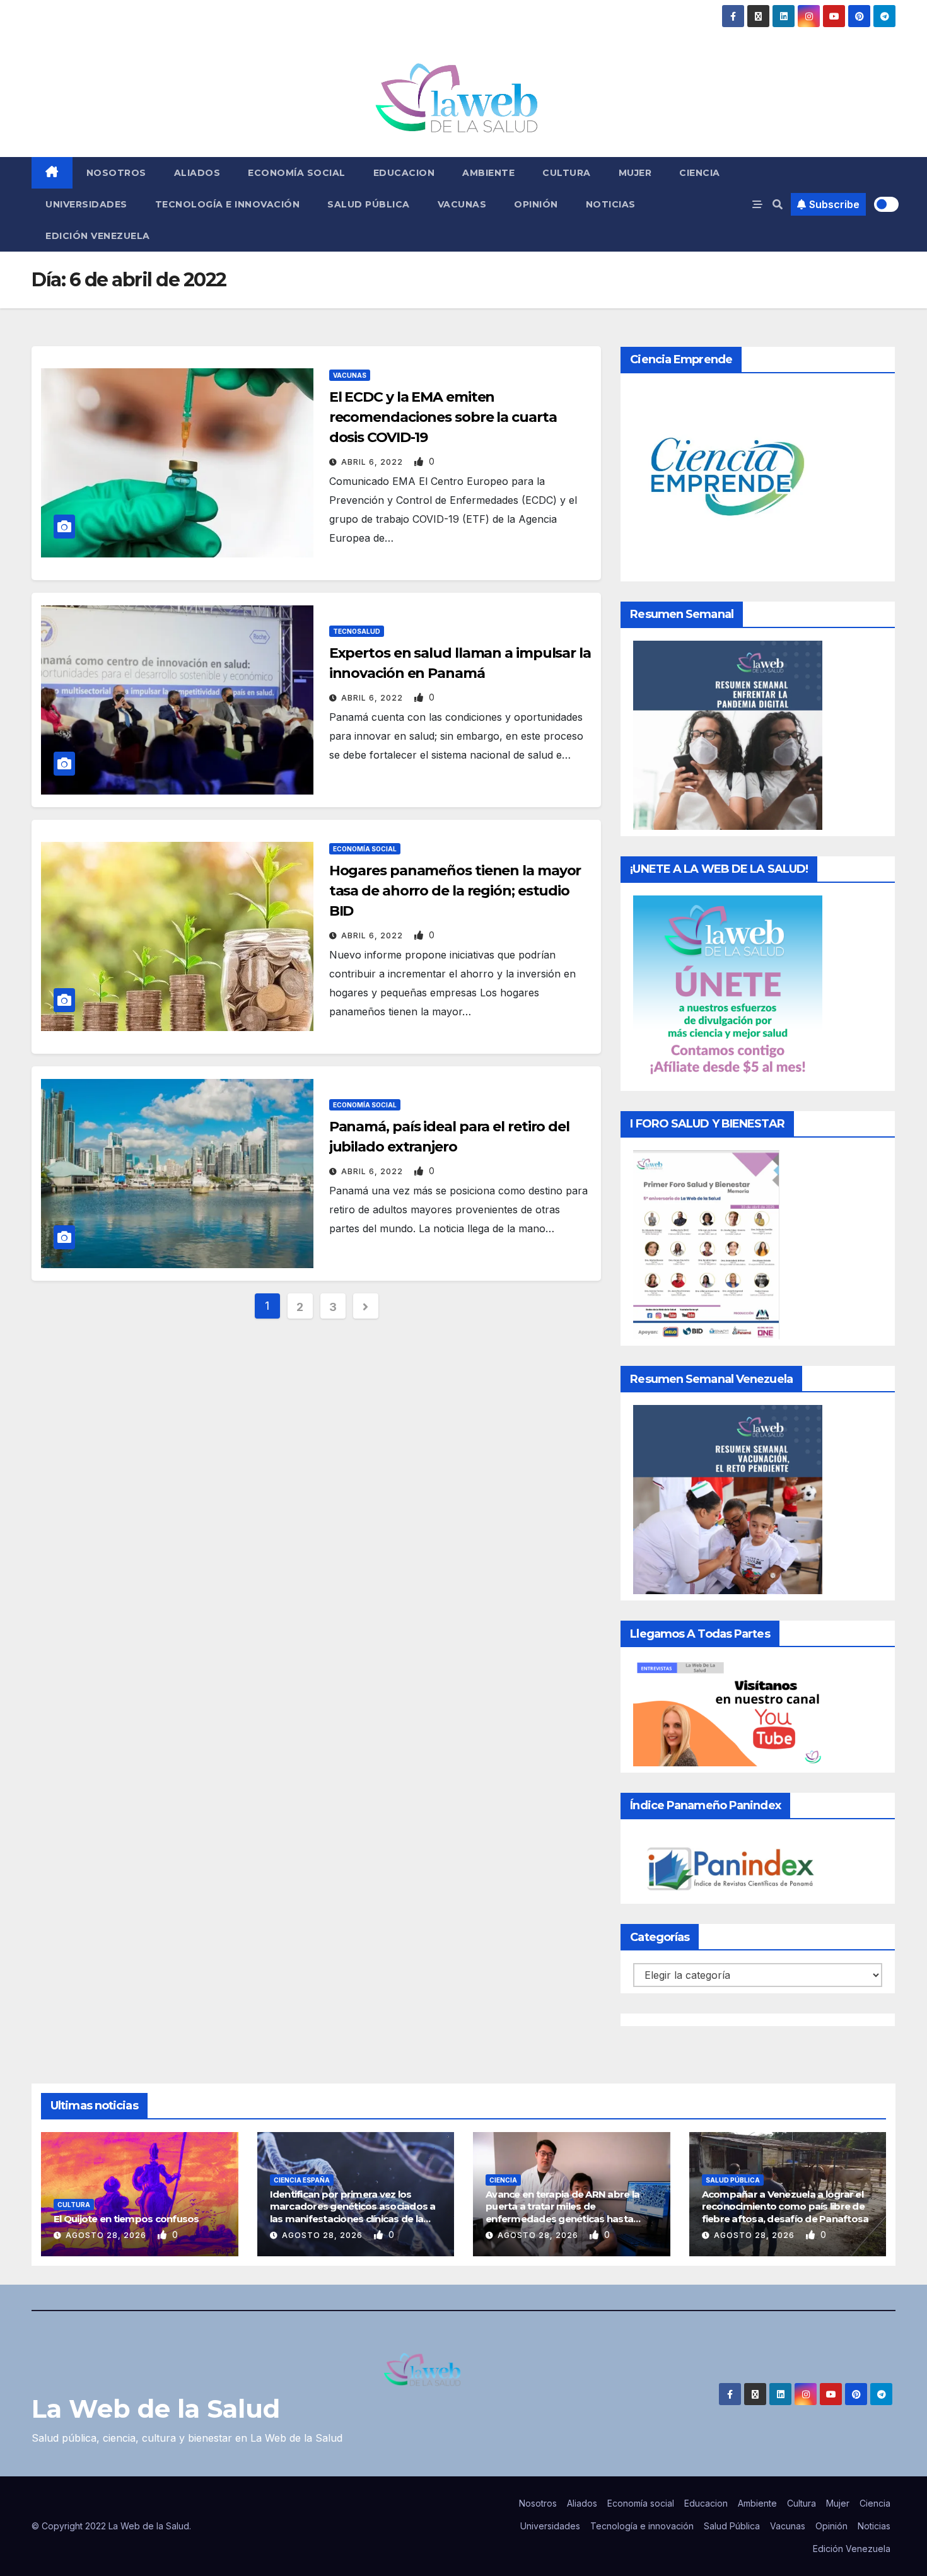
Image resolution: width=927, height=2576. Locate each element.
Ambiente (488, 173)
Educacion (404, 173)
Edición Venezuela (98, 236)
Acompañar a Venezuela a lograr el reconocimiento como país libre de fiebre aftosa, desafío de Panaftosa (785, 2206)
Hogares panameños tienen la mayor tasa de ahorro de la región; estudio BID (455, 891)
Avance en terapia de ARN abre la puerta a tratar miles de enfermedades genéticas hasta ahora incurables (563, 2213)
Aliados (197, 173)
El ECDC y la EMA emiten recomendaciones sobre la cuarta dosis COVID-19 (443, 417)
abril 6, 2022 (373, 462)
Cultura (567, 173)
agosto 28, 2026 (107, 2235)
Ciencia (700, 173)
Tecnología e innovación (228, 204)
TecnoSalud (357, 631)
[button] (778, 204)
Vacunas (462, 204)
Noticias (611, 204)
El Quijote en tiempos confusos (126, 2219)
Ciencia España (302, 2180)
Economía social (297, 173)
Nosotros (116, 173)
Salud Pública (369, 204)
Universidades (86, 204)
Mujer (635, 173)
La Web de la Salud (156, 2409)
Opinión (536, 204)
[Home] (52, 173)
